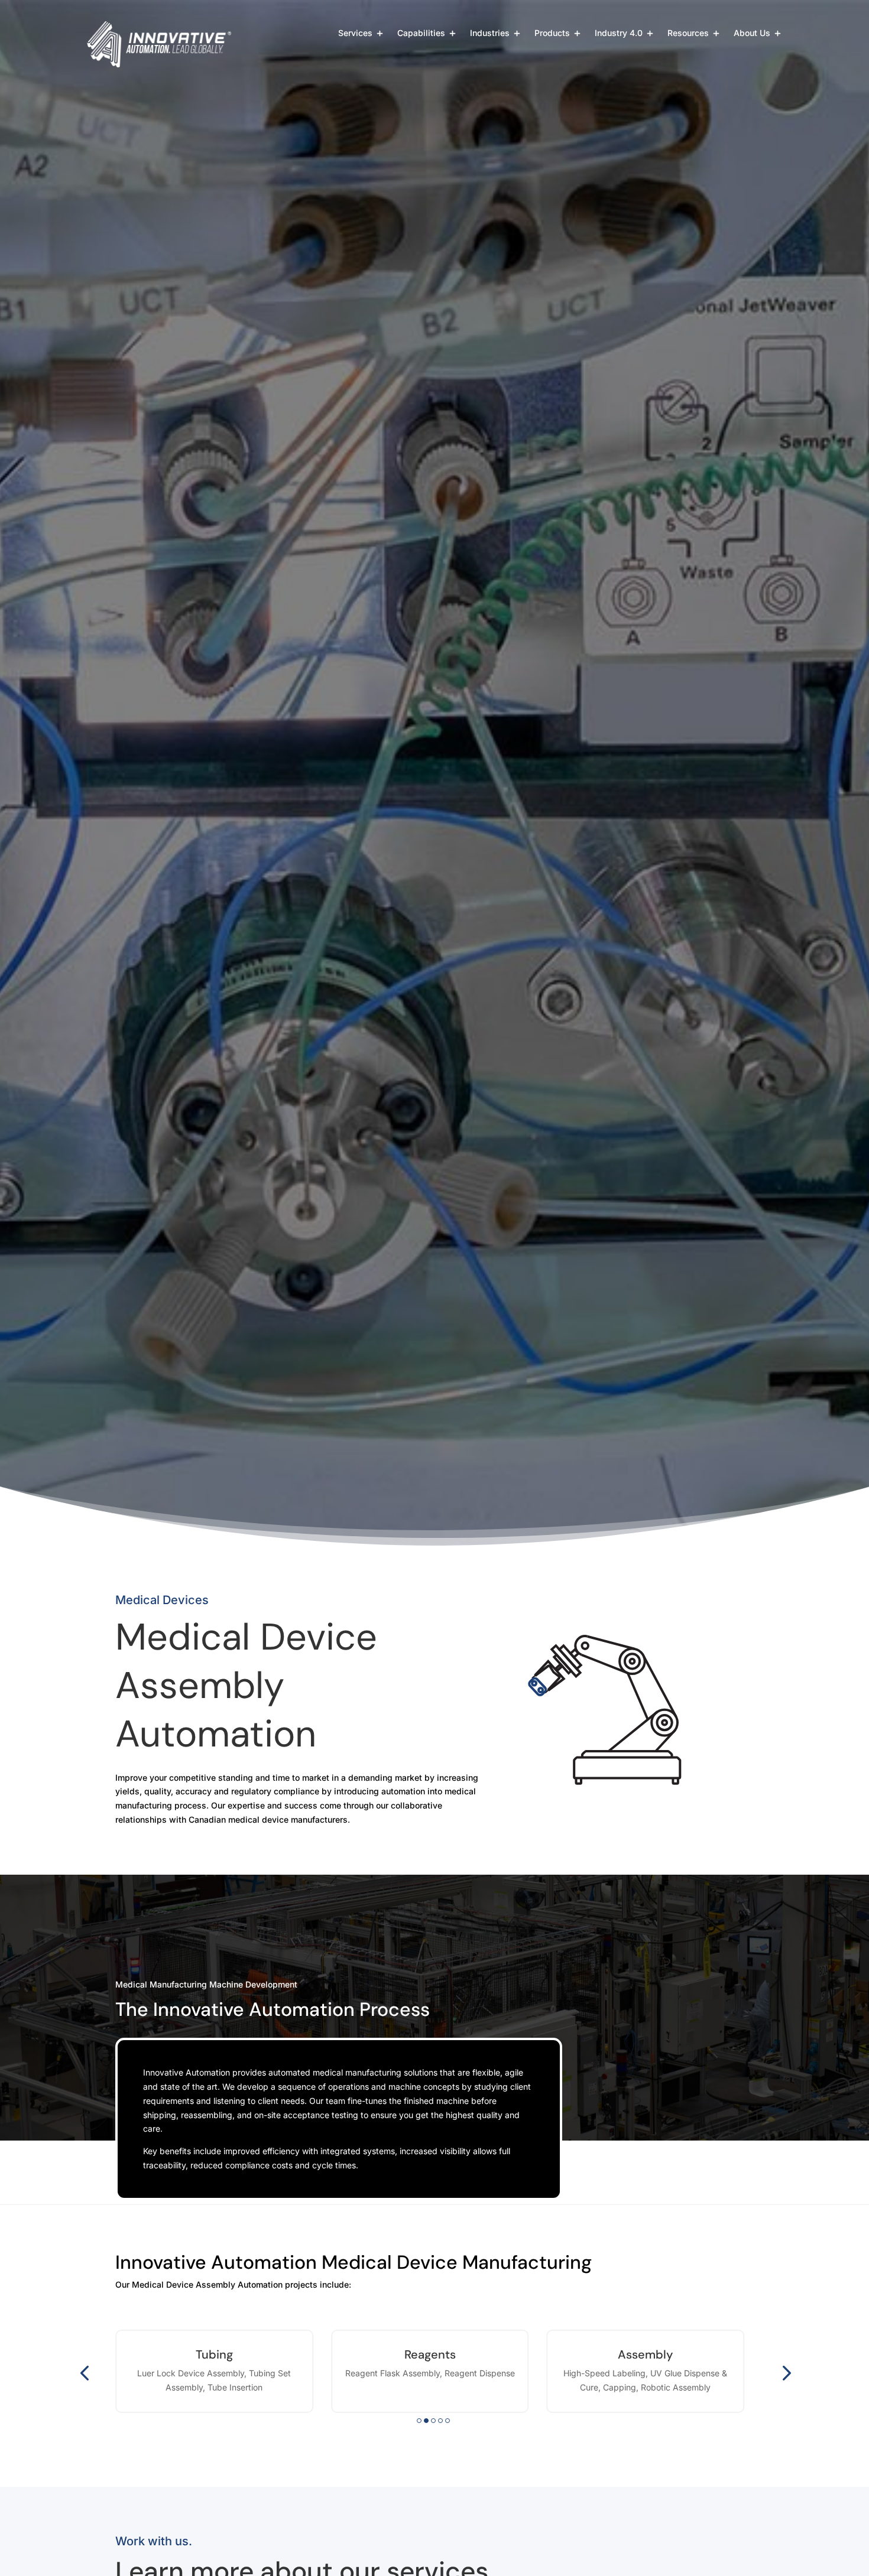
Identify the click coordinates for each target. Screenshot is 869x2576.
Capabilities (421, 33)
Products (552, 33)
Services (355, 33)
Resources (688, 33)
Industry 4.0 (619, 33)
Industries (490, 33)
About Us (752, 33)
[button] (84, 2372)
